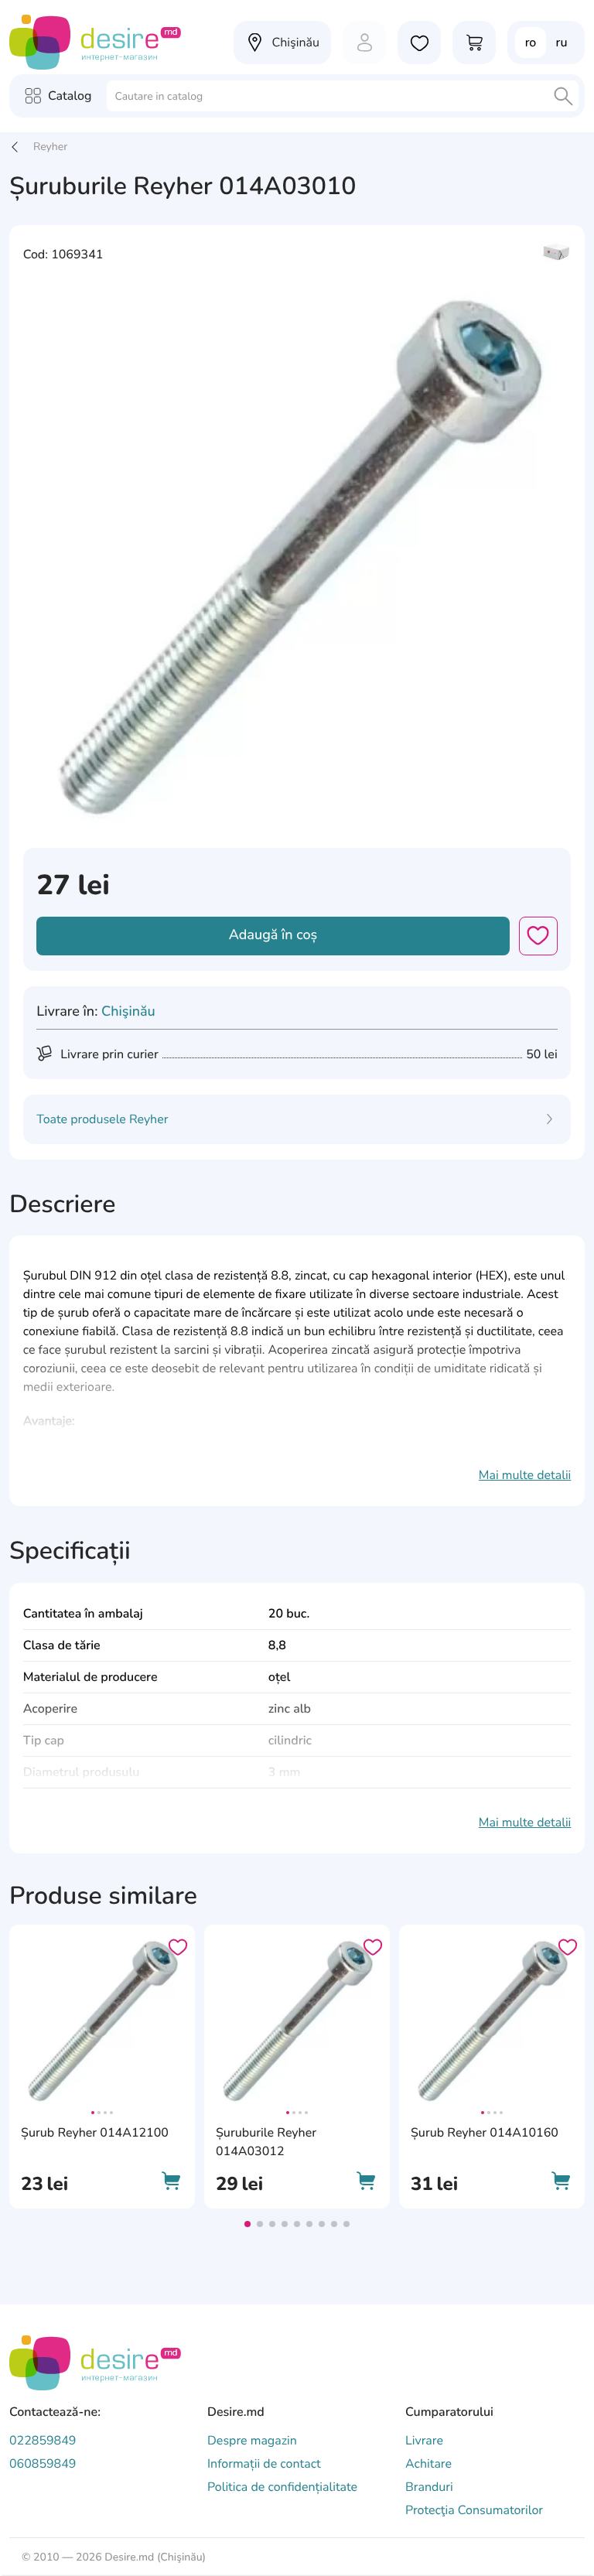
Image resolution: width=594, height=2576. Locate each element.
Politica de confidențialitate (282, 2487)
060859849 (43, 2464)
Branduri (429, 2487)
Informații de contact (264, 2464)
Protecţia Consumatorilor (474, 2510)
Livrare (424, 2441)
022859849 (43, 2441)
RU (562, 43)
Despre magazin (252, 2441)
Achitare (428, 2464)
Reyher (50, 147)
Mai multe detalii (525, 1475)
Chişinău (128, 1012)
